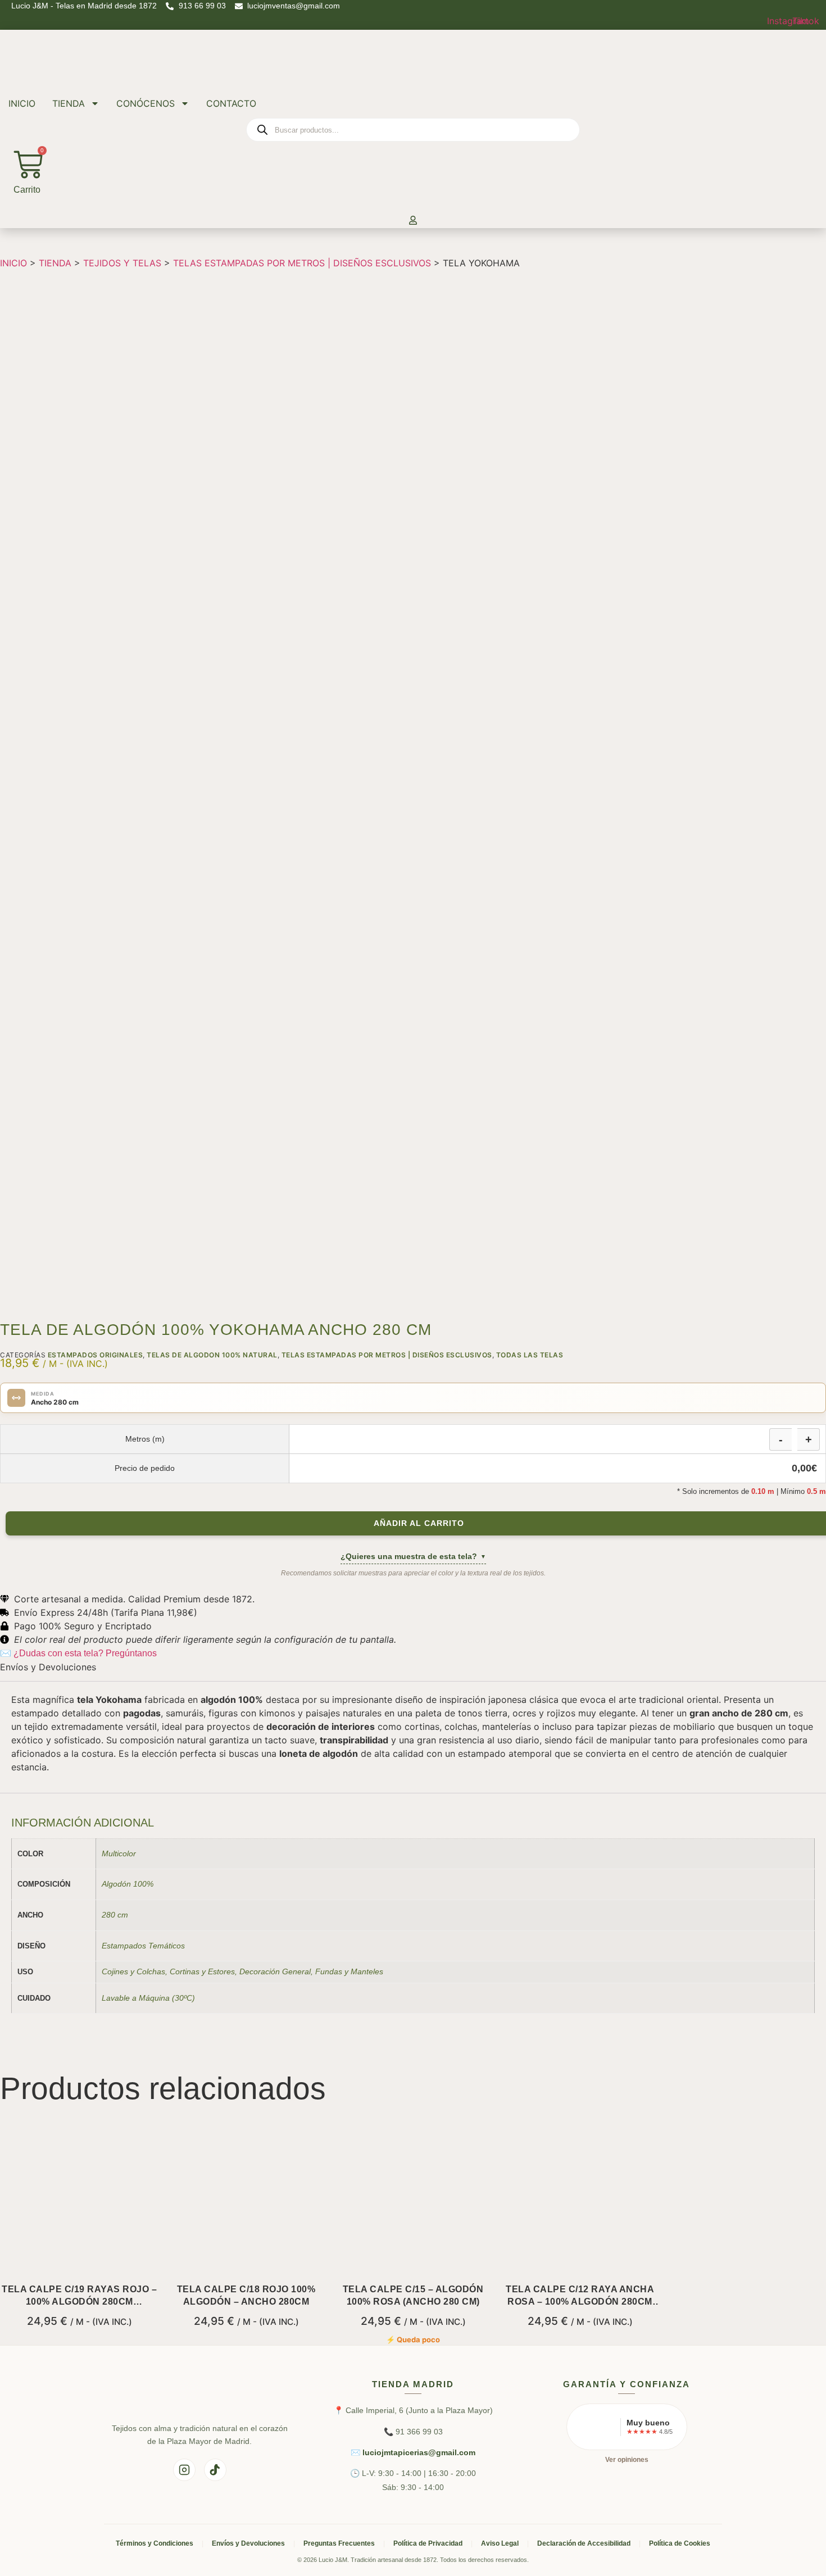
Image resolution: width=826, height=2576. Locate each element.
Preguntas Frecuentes (339, 2543)
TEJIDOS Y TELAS (122, 263)
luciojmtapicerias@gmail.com (419, 2452)
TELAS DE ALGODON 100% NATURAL (212, 1355)
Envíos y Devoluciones (248, 2543)
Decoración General (275, 1971)
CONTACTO (231, 103)
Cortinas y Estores (202, 1971)
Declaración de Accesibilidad (584, 2543)
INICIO (22, 103)
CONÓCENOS (146, 103)
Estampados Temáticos (143, 1946)
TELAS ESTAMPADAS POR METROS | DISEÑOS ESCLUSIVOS (302, 263)
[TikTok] (215, 2470)
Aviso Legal (500, 2543)
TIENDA (69, 103)
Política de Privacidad (428, 2543)
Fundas (329, 1971)
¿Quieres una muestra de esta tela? (413, 1556)
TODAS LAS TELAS (530, 1355)
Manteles (367, 1971)
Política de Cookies (680, 2543)
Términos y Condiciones (155, 2543)
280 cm (115, 1915)
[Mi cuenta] (413, 221)
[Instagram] (184, 2470)
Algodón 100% (128, 1884)
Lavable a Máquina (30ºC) (148, 1998)
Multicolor (119, 1853)
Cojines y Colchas (133, 1971)
